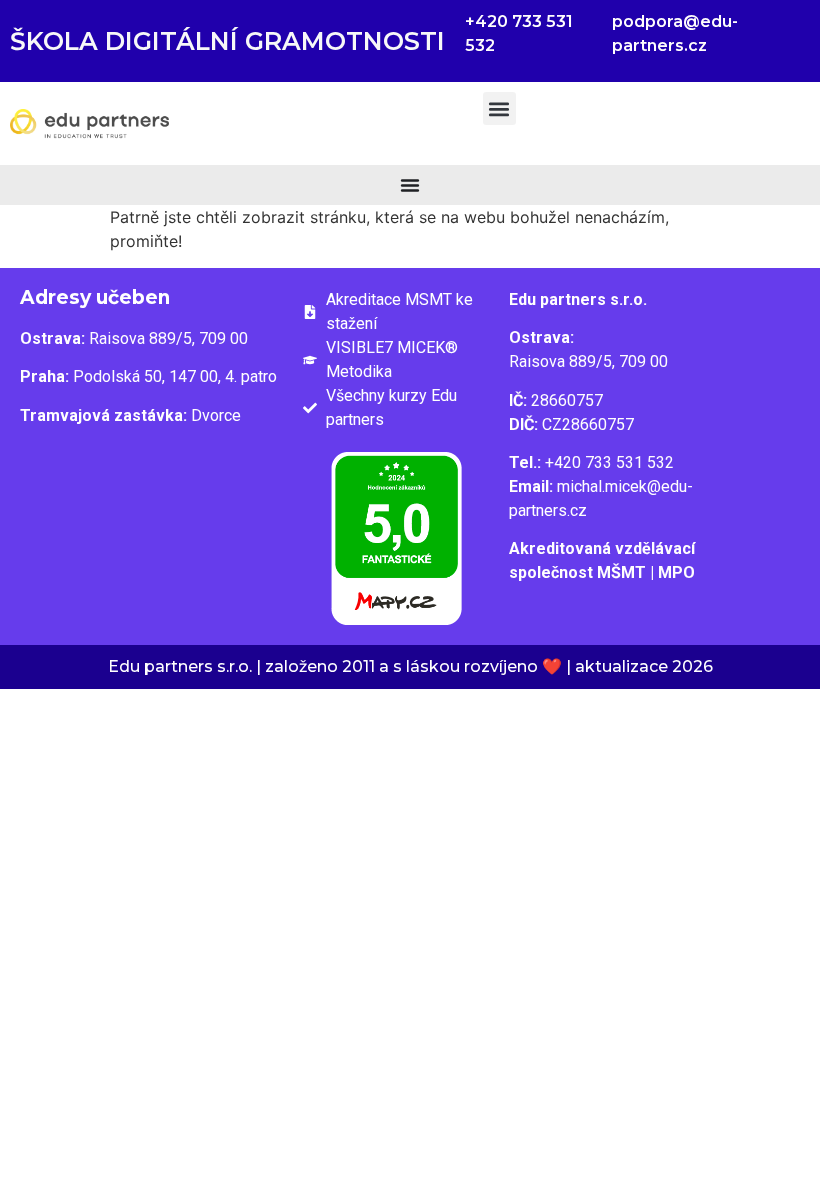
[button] (499, 108)
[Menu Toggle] (410, 185)
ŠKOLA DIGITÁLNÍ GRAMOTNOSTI (227, 41)
